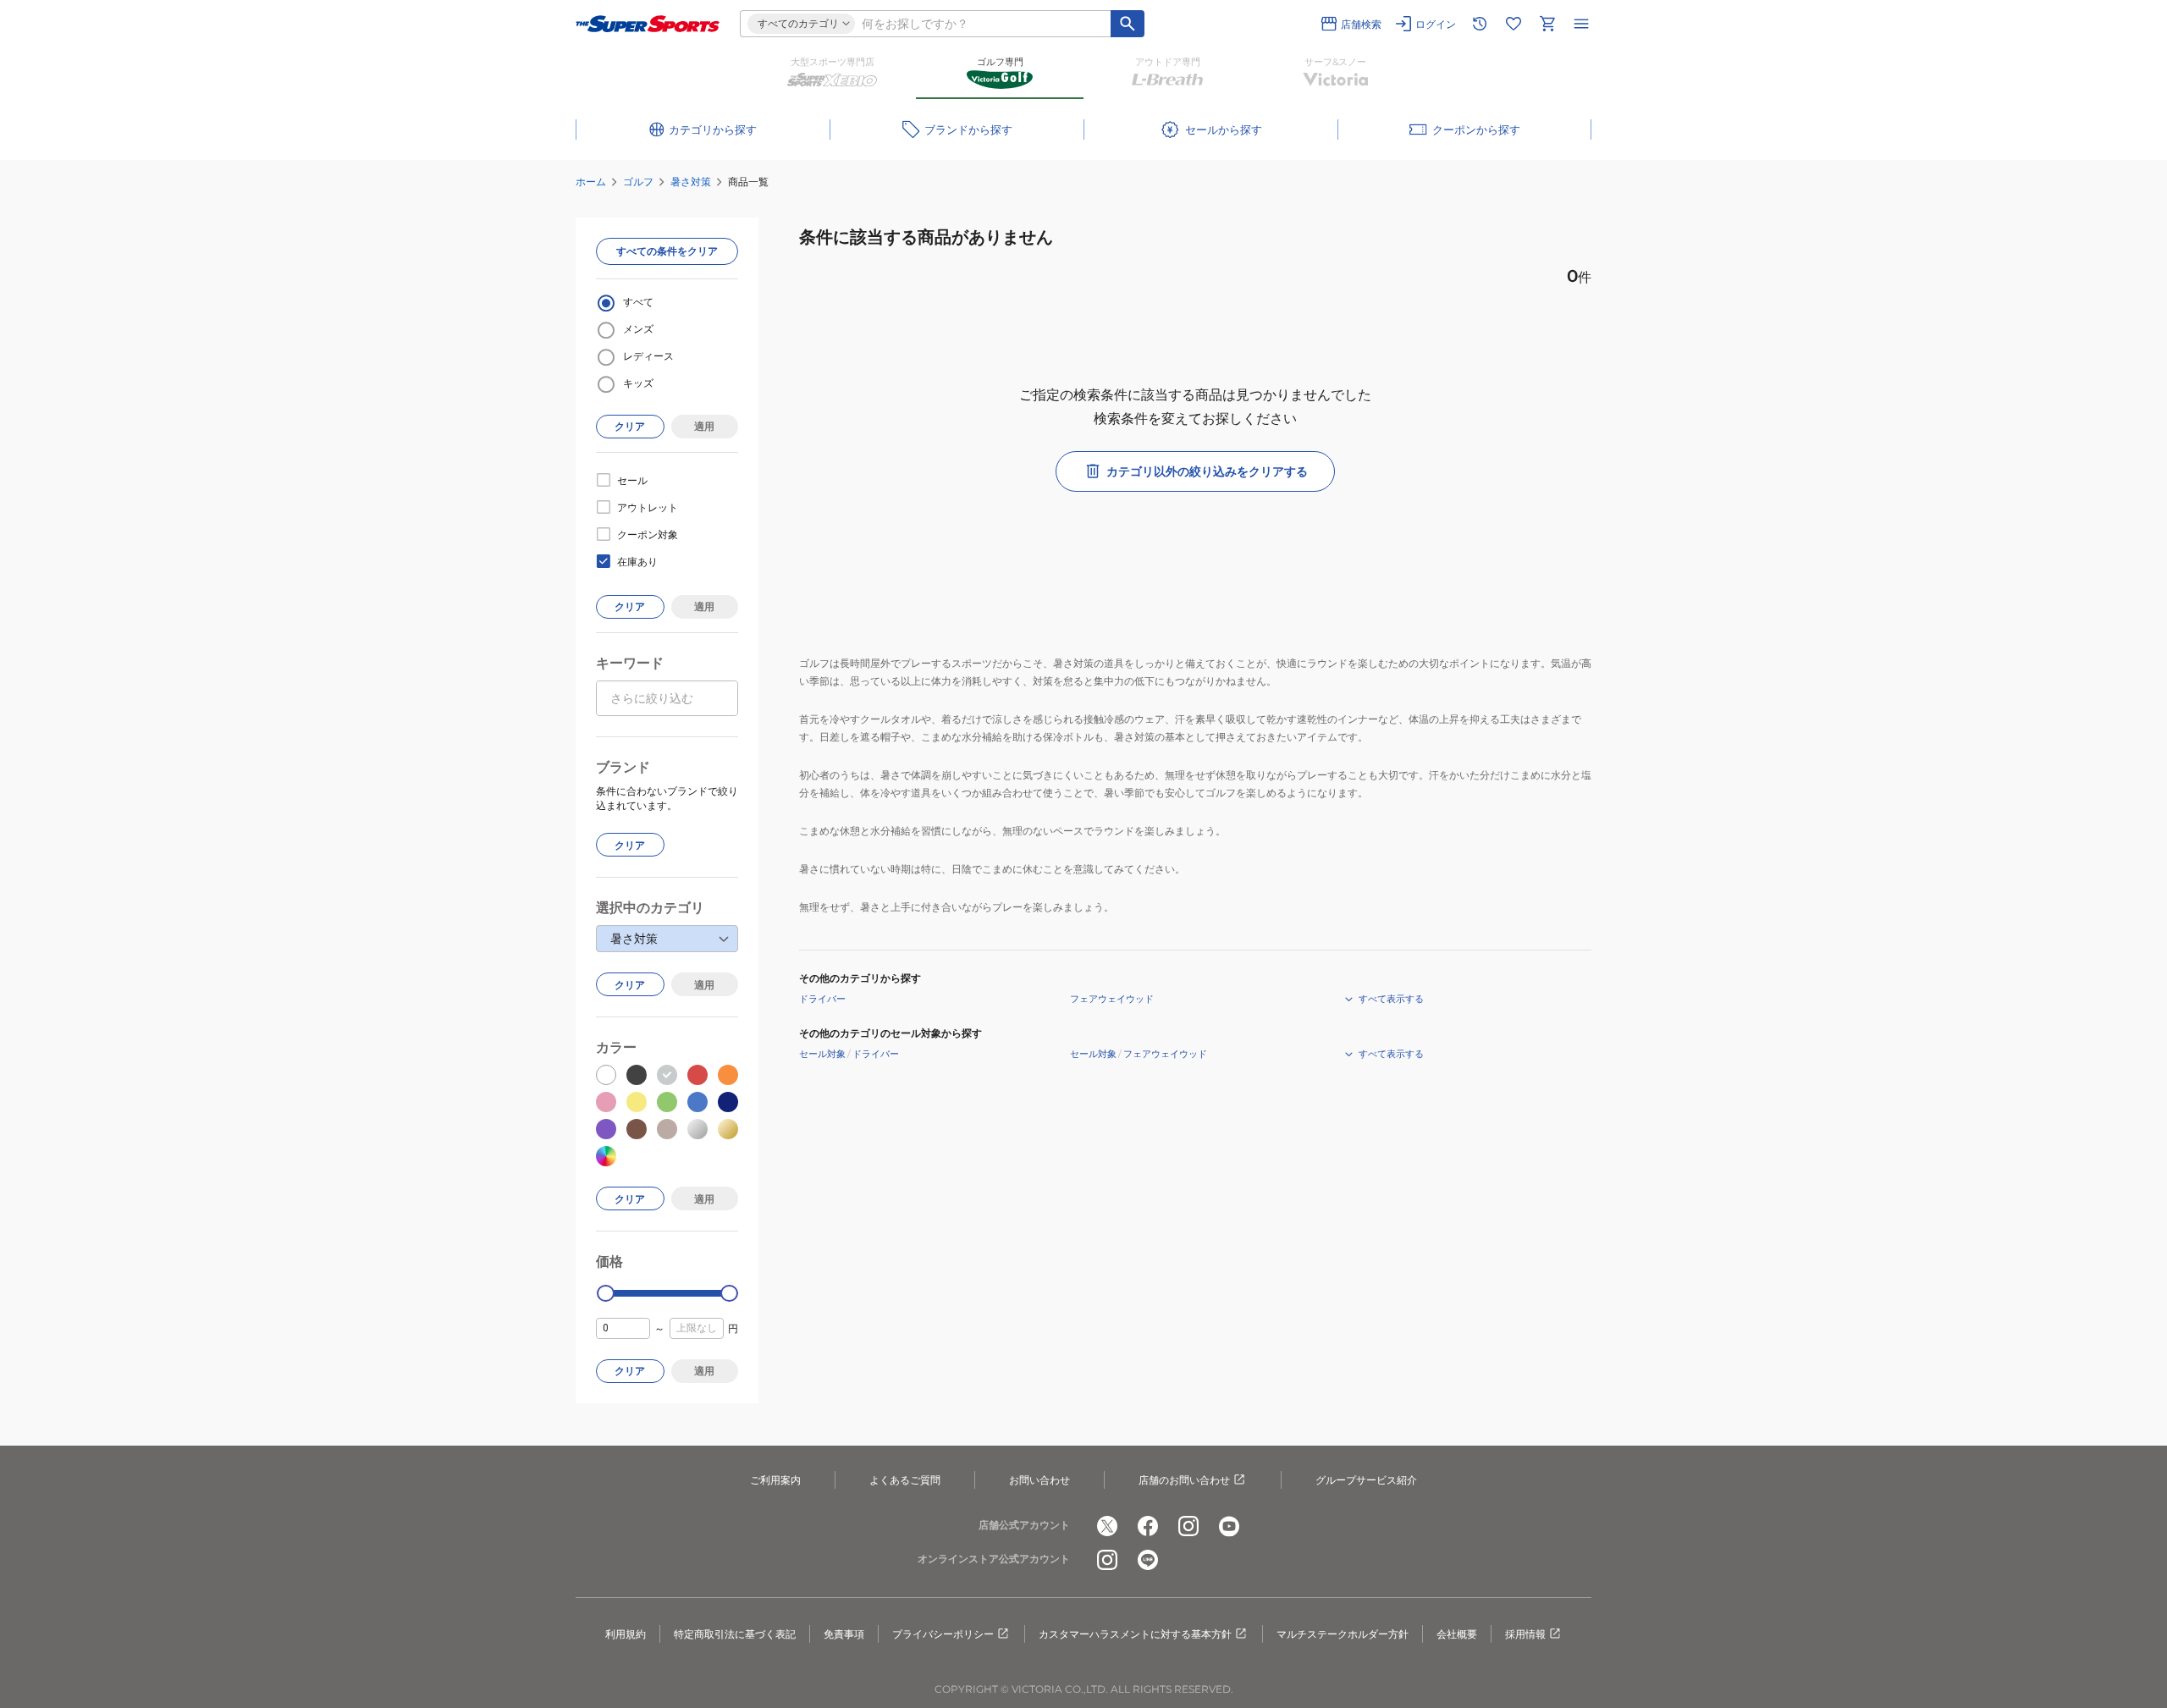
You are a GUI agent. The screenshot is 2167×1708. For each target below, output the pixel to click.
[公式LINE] (1148, 1560)
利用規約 (626, 1634)
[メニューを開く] (1581, 24)
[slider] (606, 1294)
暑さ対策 (691, 182)
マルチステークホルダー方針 (1343, 1634)
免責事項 (844, 1634)
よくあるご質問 (905, 1480)
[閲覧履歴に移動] (1480, 24)
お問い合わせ (1039, 1480)
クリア (630, 426)
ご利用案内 (775, 1480)
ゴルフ (638, 182)
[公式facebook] (1148, 1526)
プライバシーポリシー (943, 1634)
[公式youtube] (1229, 1526)
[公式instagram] (1188, 1526)
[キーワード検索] (1128, 24)
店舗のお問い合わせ (1184, 1480)
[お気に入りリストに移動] (1514, 24)
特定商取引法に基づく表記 (735, 1634)
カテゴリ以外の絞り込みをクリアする (1207, 471)
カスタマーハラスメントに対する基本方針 (1135, 1634)
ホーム (591, 182)
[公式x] (1107, 1526)
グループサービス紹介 (1366, 1480)
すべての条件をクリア (667, 251)
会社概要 (1457, 1634)
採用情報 (1525, 1634)
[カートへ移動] (1547, 24)
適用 (704, 426)
